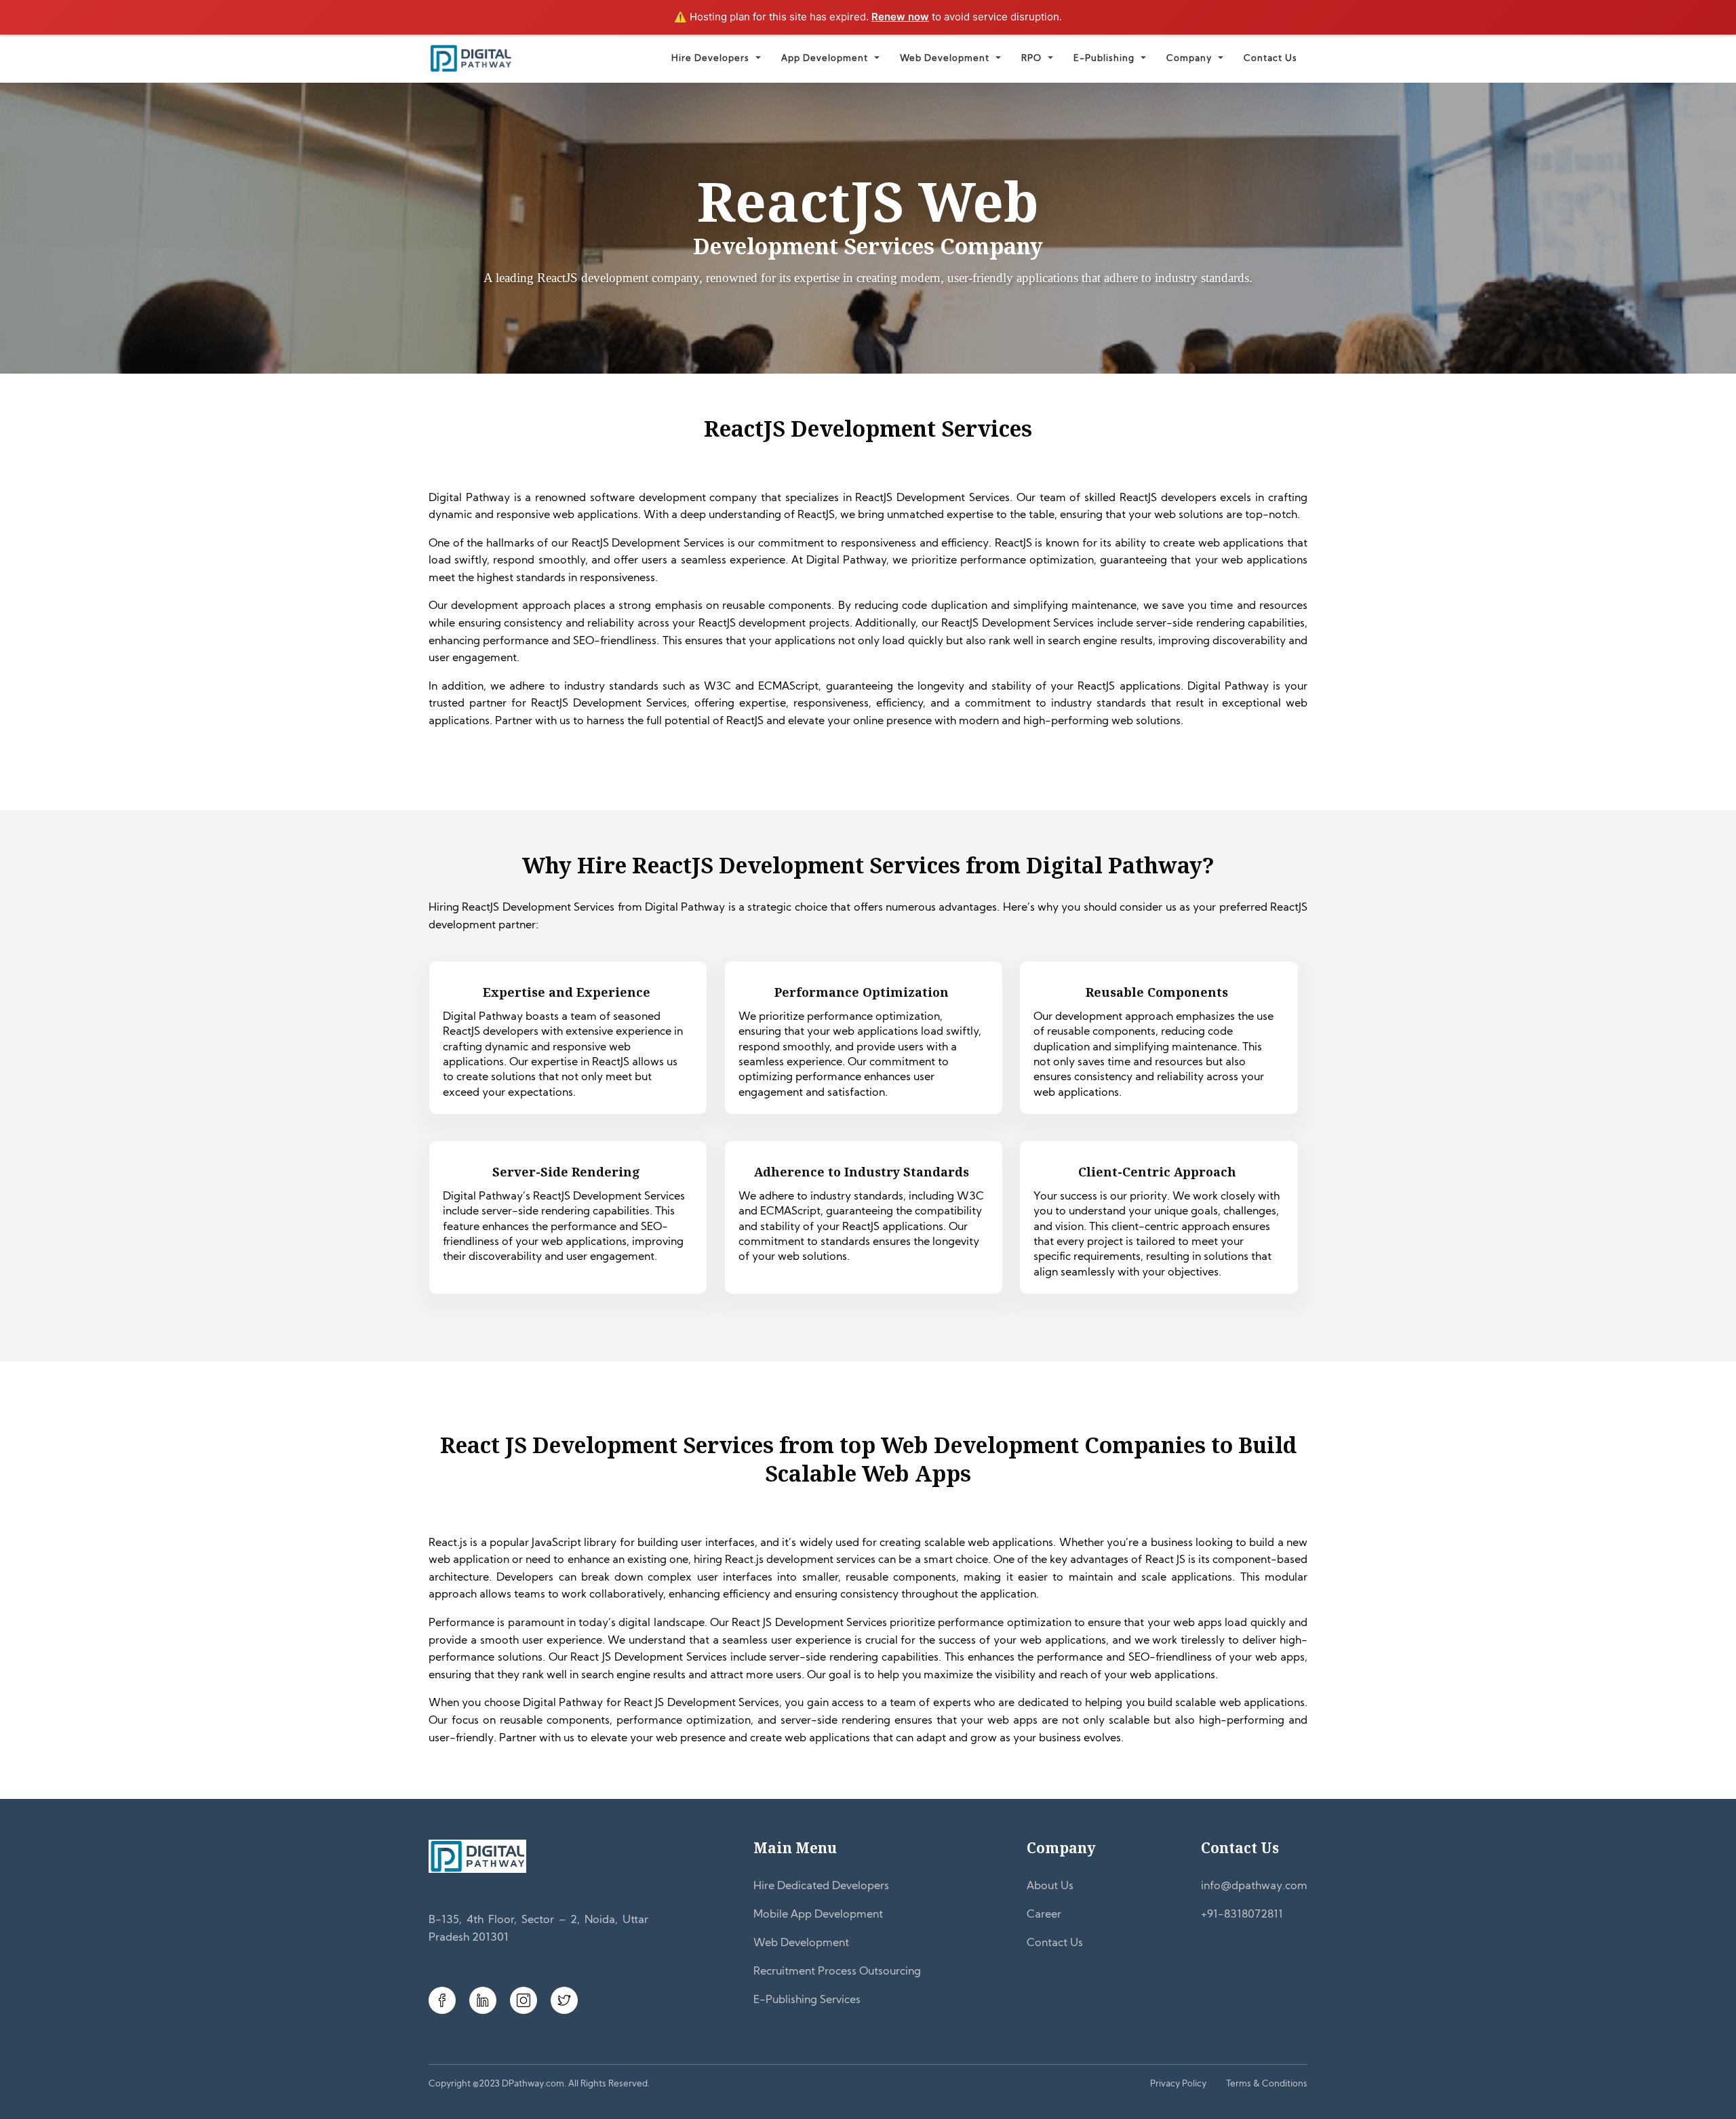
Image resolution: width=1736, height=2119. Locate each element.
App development (825, 59)
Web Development (801, 1943)
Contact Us (1270, 59)
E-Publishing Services (807, 2000)
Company (1189, 59)
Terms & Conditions (1267, 2084)
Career (1044, 1915)
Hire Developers (710, 59)
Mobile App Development (818, 1915)
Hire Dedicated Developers (821, 1886)
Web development (945, 59)
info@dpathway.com (1254, 1886)
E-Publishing (1104, 59)
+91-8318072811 (1242, 1915)
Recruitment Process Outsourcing (837, 1972)
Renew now (900, 17)
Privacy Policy (1178, 2084)
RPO (1031, 59)
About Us (1050, 1886)
